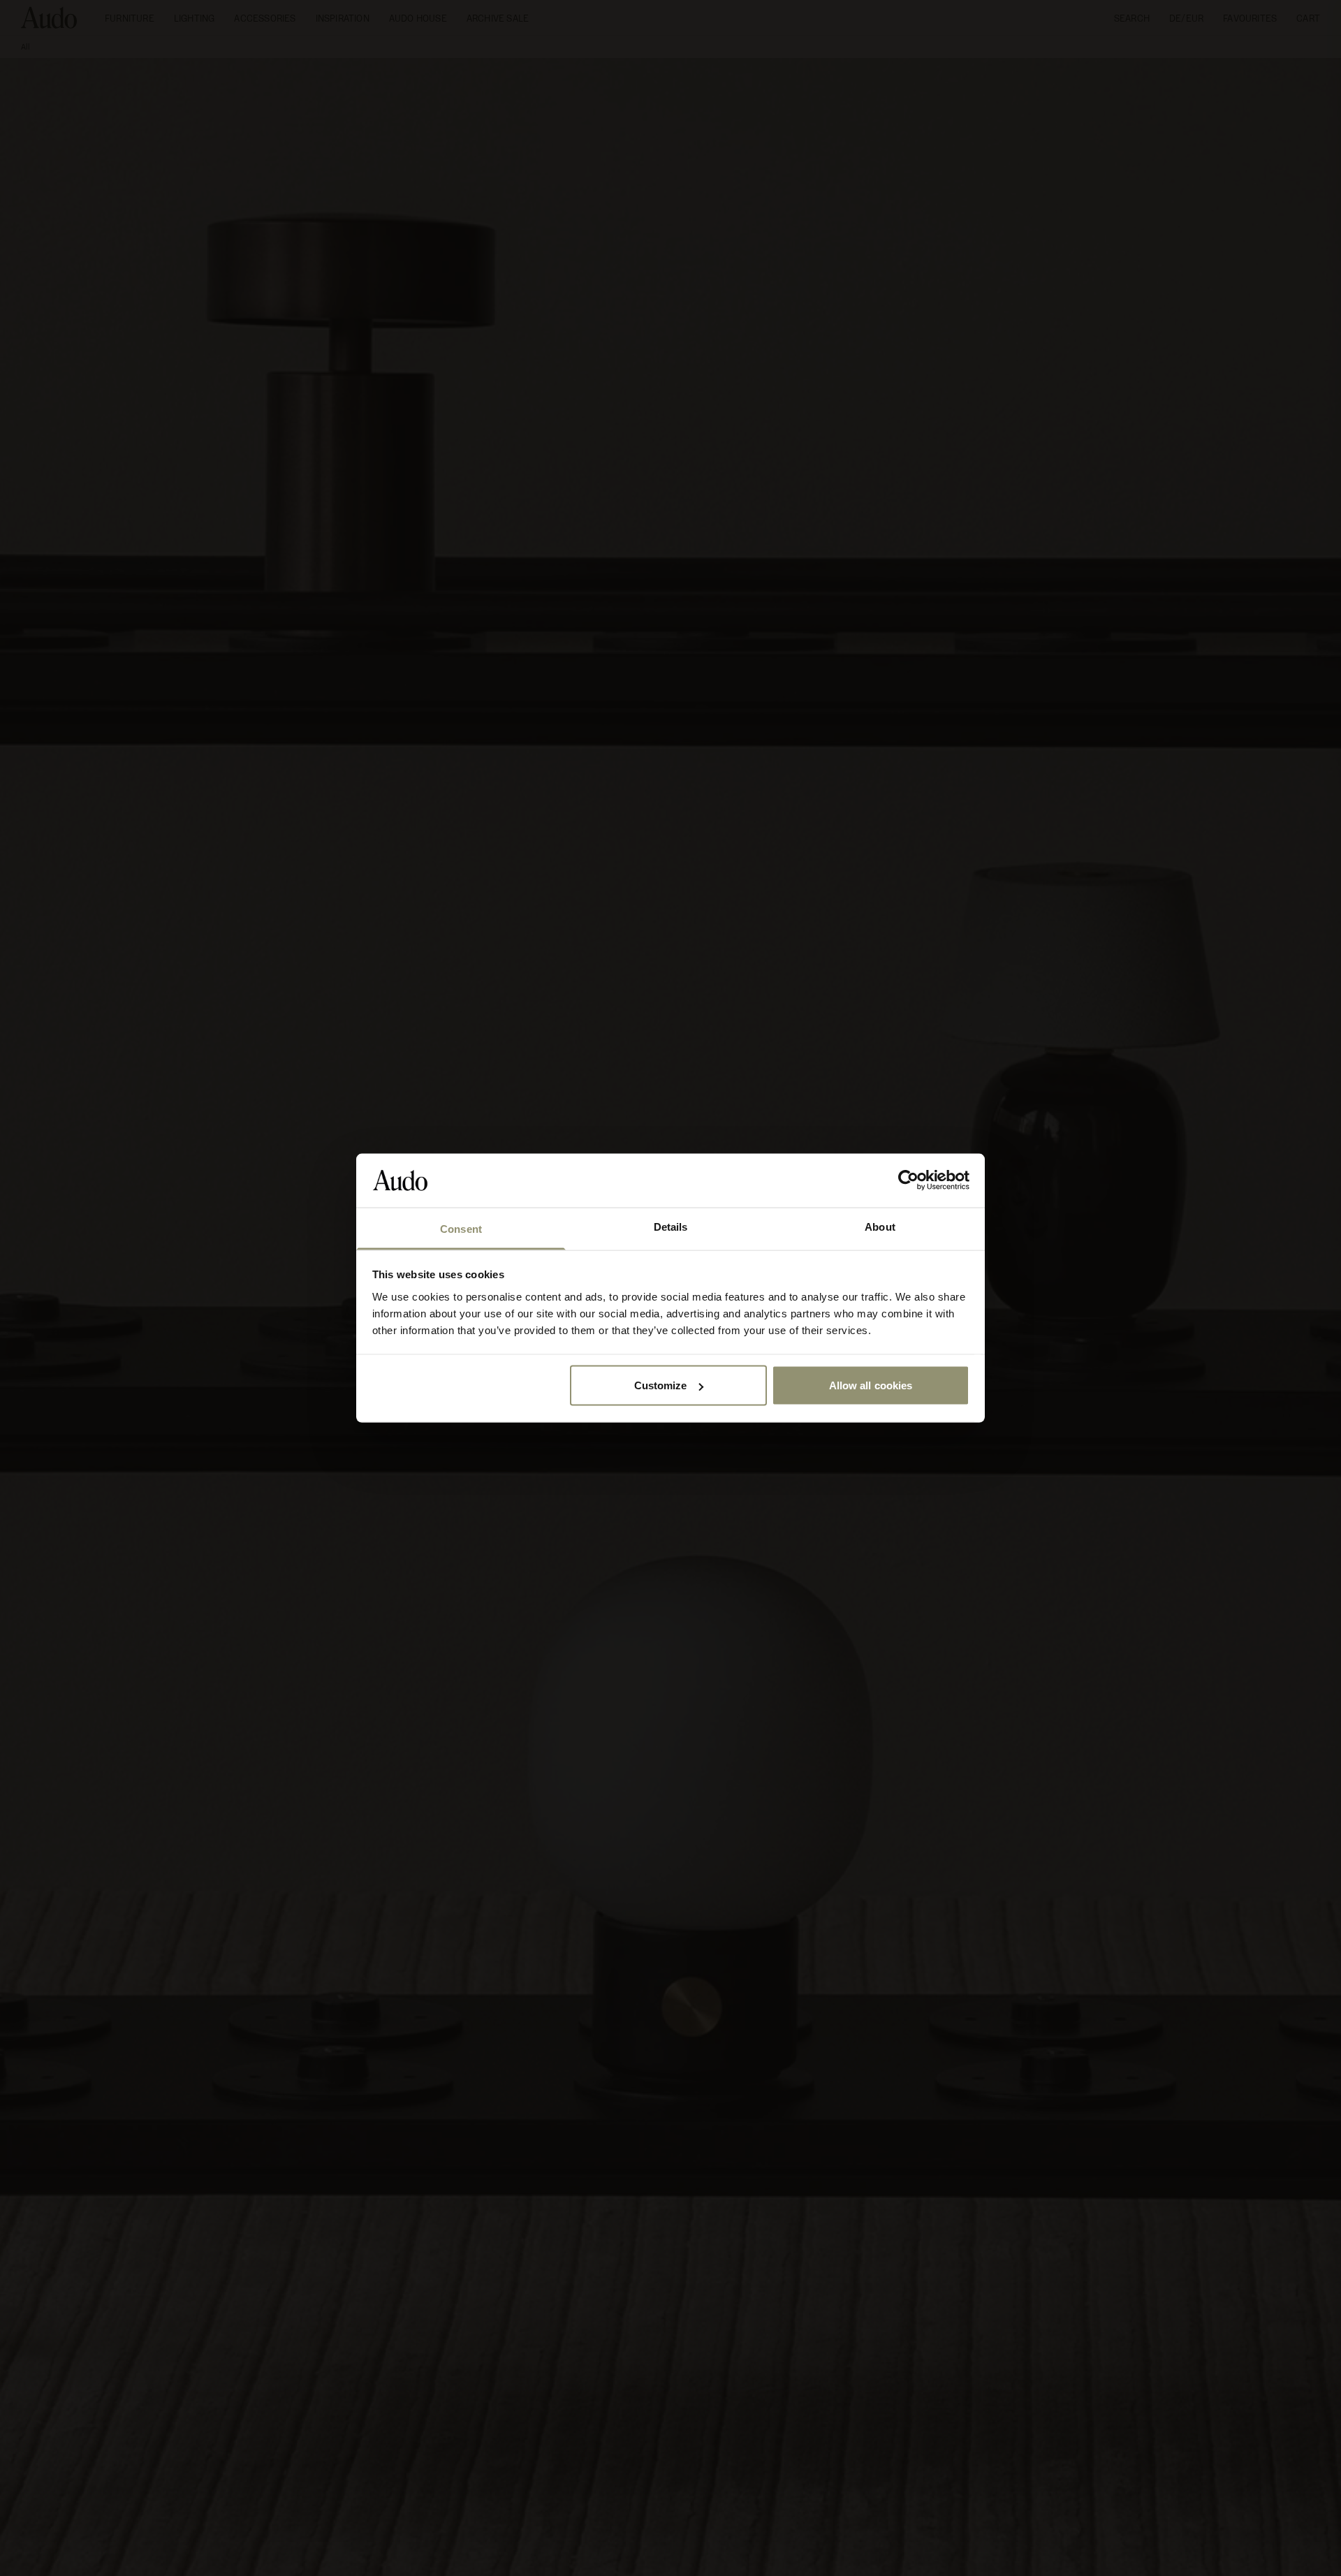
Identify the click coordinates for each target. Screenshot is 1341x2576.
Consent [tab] (461, 1228)
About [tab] (880, 1226)
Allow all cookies (871, 1385)
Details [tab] (671, 1226)
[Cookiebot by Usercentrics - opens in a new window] (908, 1180)
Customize (661, 1385)
